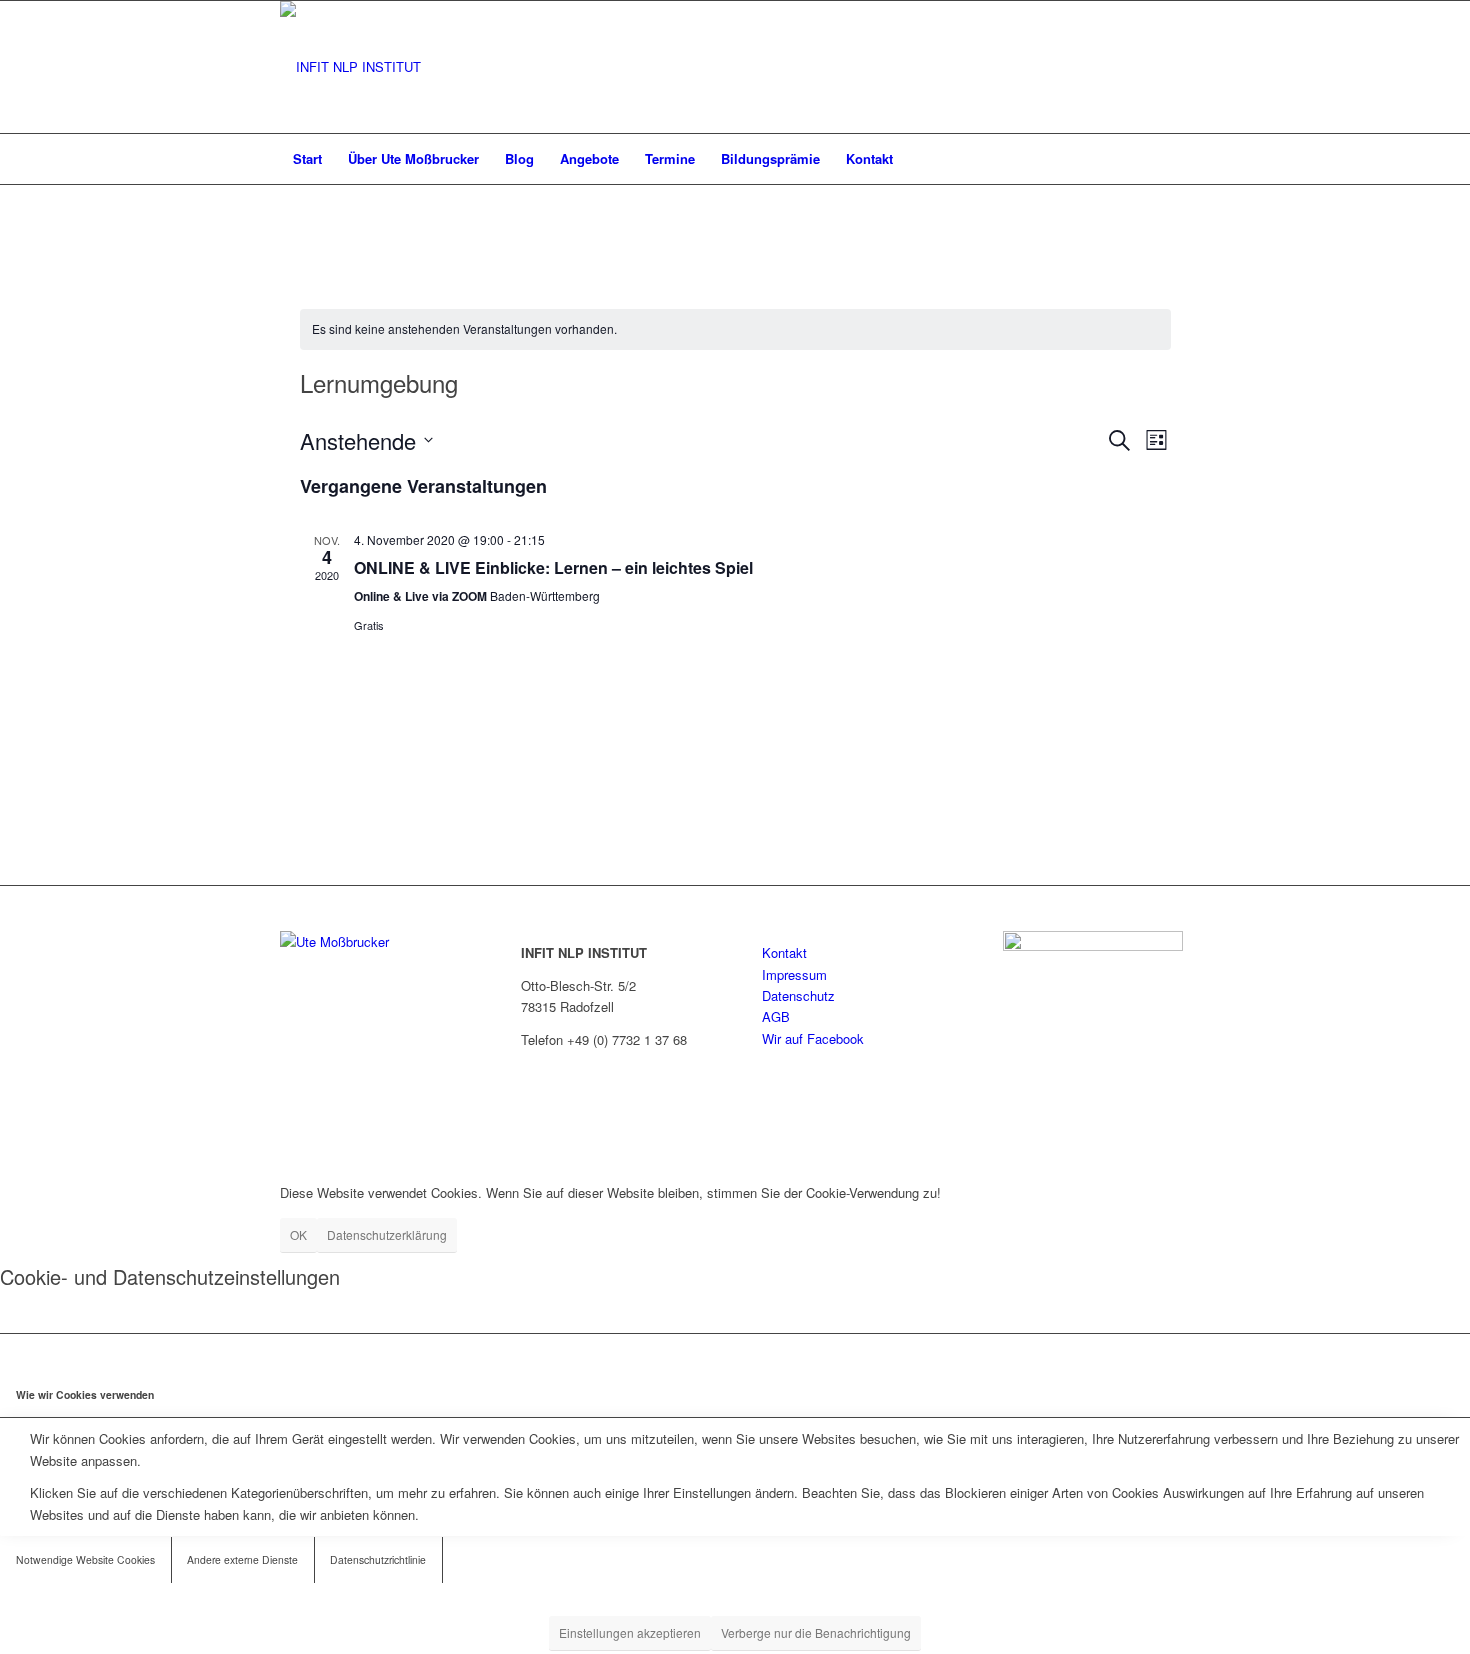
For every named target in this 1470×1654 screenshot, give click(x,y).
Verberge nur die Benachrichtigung (816, 1632)
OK (298, 1234)
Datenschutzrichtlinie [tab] (378, 1559)
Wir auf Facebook (813, 1038)
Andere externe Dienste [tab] (242, 1559)
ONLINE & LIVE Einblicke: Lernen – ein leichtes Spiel (553, 567)
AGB (776, 1016)
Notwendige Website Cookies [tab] (85, 1559)
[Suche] (1177, 159)
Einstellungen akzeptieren (630, 1632)
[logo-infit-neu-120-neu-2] (350, 67)
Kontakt (784, 952)
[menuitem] (307, 159)
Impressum (794, 974)
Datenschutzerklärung (387, 1234)
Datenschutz (798, 995)
